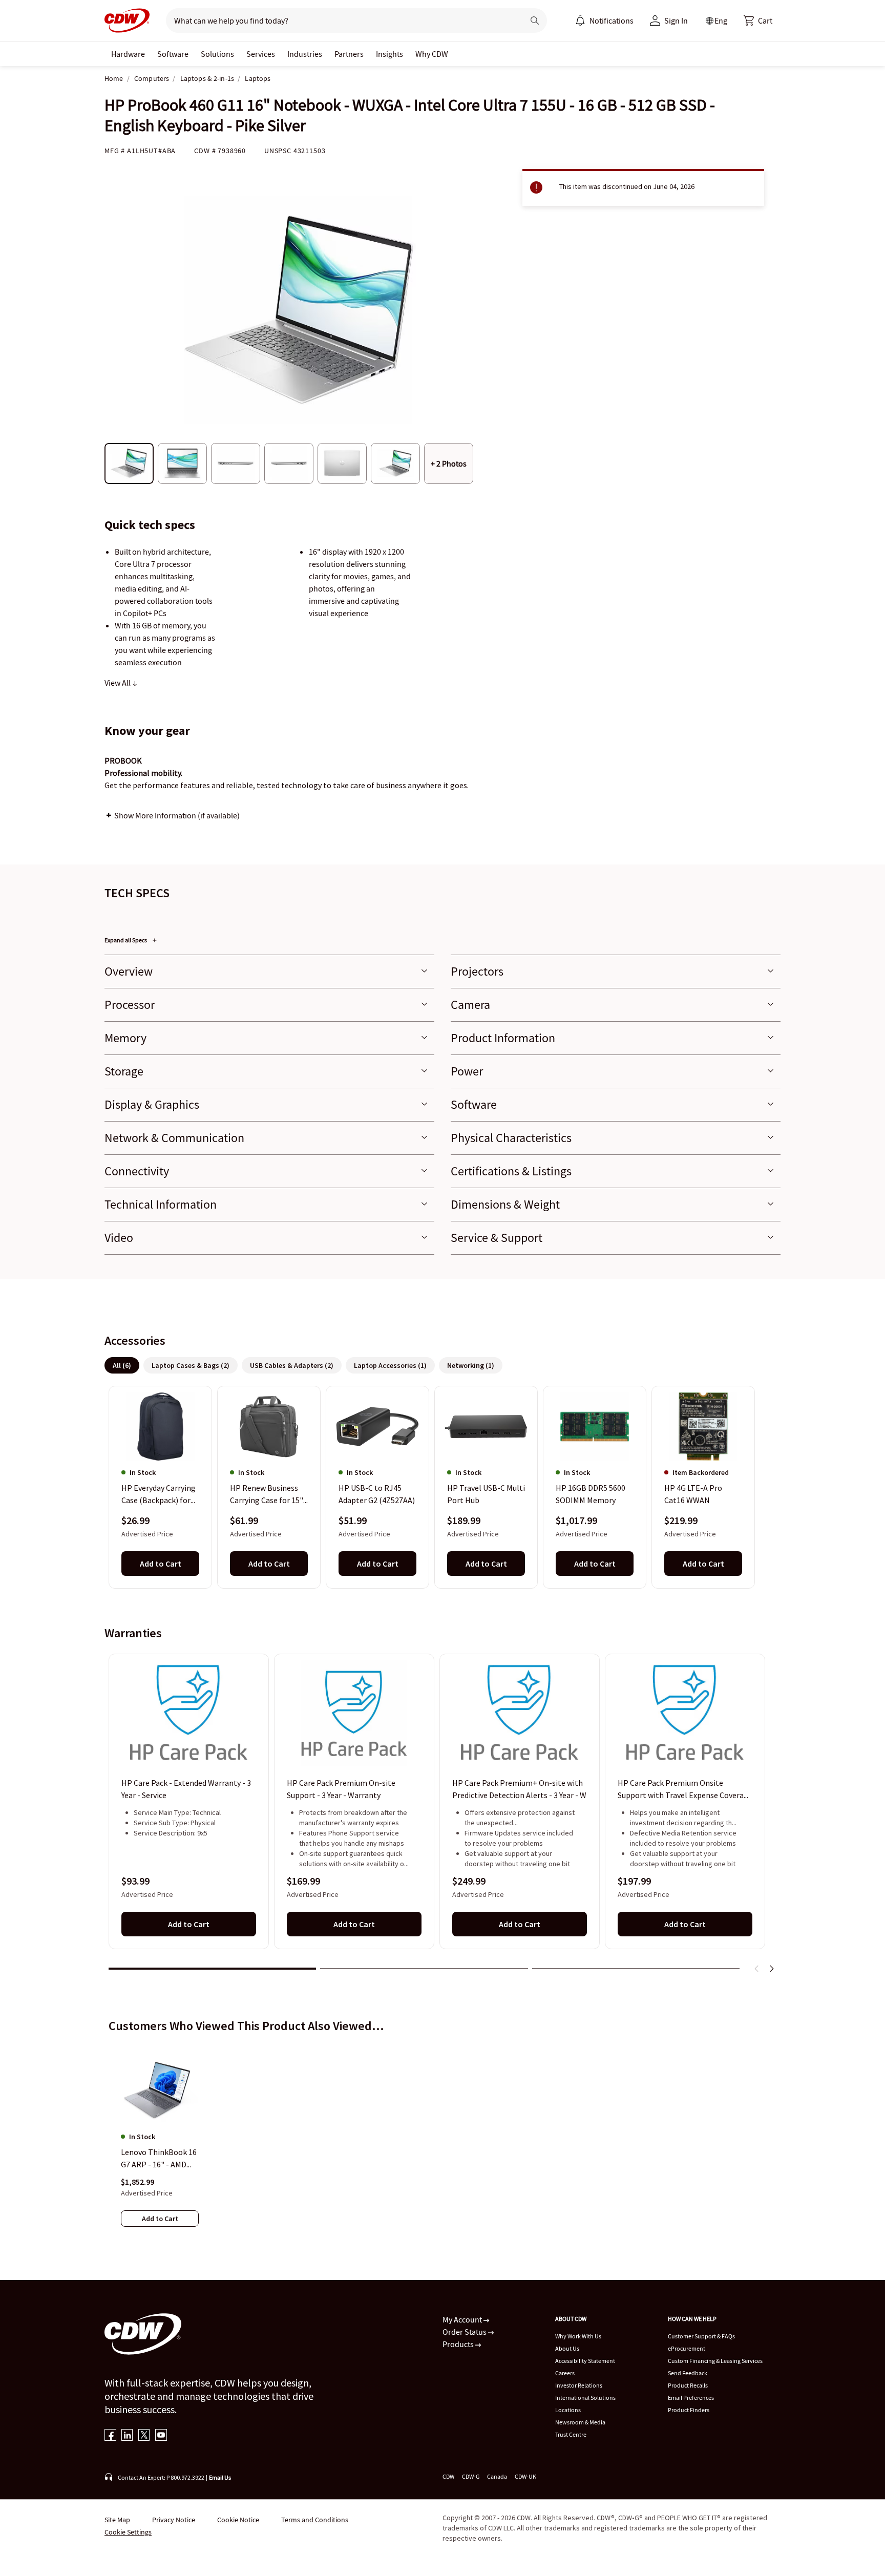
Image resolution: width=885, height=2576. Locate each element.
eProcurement (687, 2348)
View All (118, 683)
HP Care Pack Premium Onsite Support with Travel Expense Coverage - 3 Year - (685, 1789)
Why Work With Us (578, 2336)
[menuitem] (580, 20)
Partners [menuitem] (349, 54)
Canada (497, 2476)
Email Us (220, 2477)
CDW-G (471, 2476)
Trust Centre (571, 2434)
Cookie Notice (238, 2520)
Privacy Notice (174, 2520)
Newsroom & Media (580, 2422)
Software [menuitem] (173, 54)
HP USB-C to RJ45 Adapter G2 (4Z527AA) (377, 1494)
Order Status (465, 2332)
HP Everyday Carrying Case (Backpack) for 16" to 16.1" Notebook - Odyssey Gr (160, 1495)
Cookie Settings (128, 2532)
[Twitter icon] (144, 2436)
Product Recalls (688, 2385)
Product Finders (689, 2410)
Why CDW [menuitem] (432, 54)
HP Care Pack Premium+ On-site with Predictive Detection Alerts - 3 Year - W (519, 1789)
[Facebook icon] (110, 2436)
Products (459, 2344)
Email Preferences (691, 2398)
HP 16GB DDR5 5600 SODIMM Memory (591, 1494)
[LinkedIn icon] (127, 2436)
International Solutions (585, 2398)
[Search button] (535, 20)
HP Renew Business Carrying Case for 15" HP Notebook (267, 1495)
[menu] (604, 20)
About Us (567, 2348)
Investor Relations (579, 2385)
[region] (442, 1487)
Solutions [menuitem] (217, 54)
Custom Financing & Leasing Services (715, 2361)
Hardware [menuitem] (128, 54)
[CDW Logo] (127, 20)
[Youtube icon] (161, 2436)
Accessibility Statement (585, 2361)
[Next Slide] (771, 1969)
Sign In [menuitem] (676, 20)
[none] (128, 54)
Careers (565, 2373)
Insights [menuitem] (389, 54)
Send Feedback (688, 2373)
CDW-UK (525, 2476)
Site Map (117, 2520)
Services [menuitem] (261, 54)
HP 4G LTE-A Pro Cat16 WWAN (693, 1494)
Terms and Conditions (315, 2520)
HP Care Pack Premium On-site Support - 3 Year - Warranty (341, 1789)
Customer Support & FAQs (701, 2336)
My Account (463, 2319)
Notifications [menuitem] (612, 20)
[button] (758, 20)
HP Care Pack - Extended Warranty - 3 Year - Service (186, 1789)
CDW (448, 2476)
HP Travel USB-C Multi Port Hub (486, 1494)
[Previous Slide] (757, 1969)
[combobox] (341, 20)
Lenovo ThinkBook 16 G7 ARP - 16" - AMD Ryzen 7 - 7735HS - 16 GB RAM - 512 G (159, 2159)
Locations (568, 2410)
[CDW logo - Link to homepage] (127, 20)
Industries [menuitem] (305, 54)
